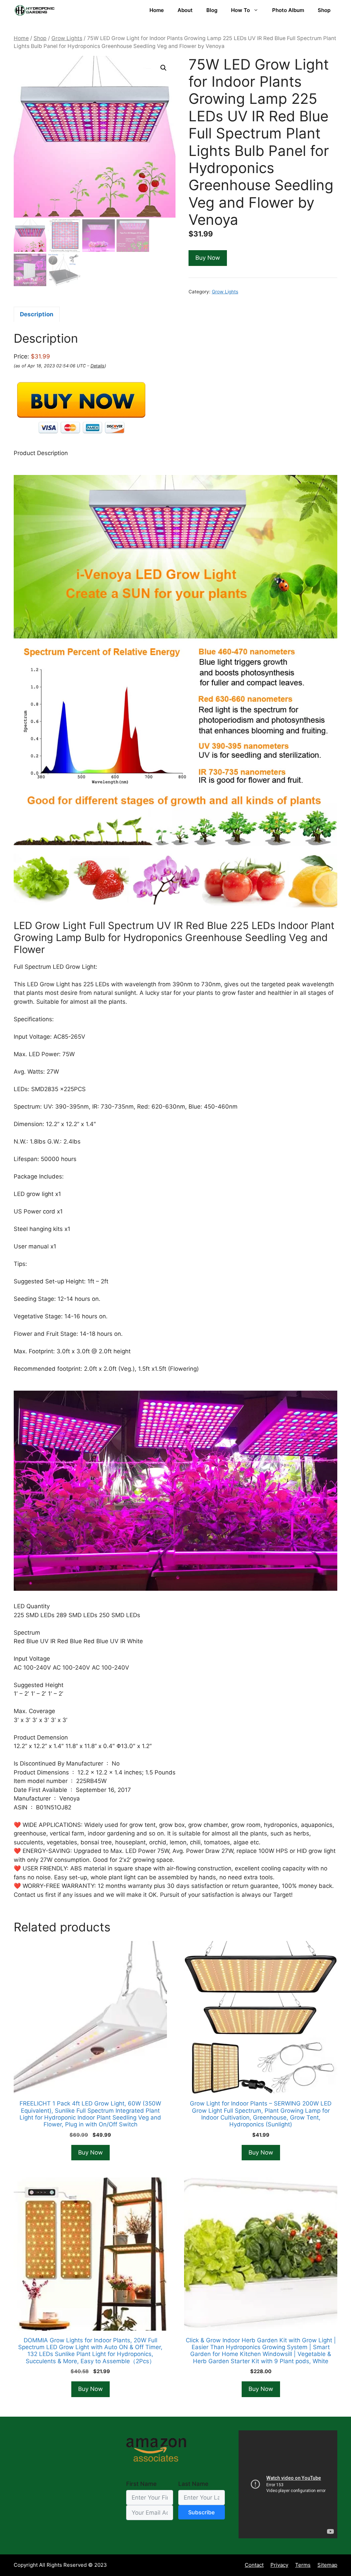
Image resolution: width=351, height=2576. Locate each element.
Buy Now (208, 258)
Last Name (193, 2484)
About (185, 10)
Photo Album (288, 10)
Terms (303, 2565)
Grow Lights (67, 38)
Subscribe (201, 2512)
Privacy (279, 2565)
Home (157, 10)
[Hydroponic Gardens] (34, 10)
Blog (212, 10)
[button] (164, 68)
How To (240, 10)
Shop (324, 10)
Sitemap (327, 2565)
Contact (254, 2565)
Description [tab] (37, 314)
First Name (141, 2484)
